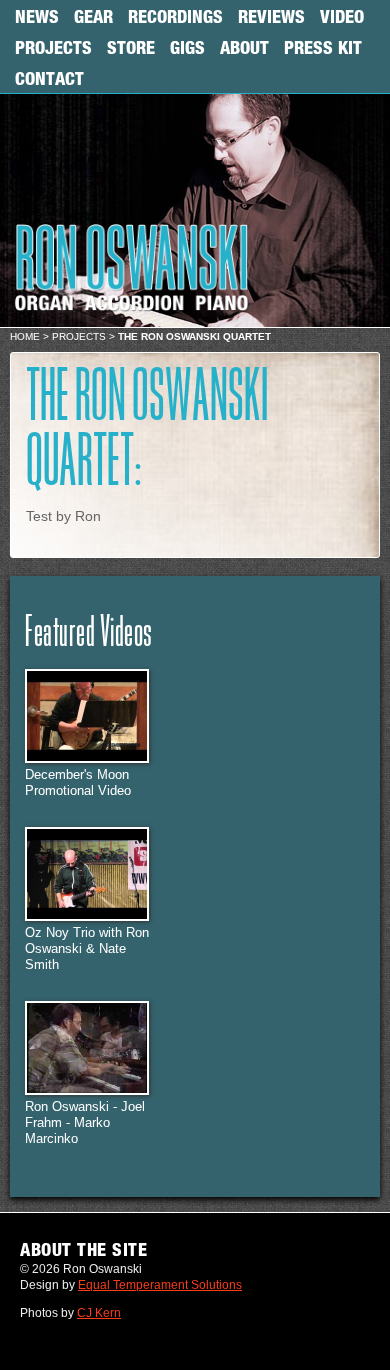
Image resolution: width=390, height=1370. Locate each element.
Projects (53, 47)
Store (131, 47)
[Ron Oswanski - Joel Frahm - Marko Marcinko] (87, 1090)
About (244, 47)
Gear (93, 16)
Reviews (271, 16)
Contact (49, 78)
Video (342, 16)
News (37, 16)
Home (25, 336)
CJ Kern (99, 1313)
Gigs (187, 47)
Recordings (175, 16)
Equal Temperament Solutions (160, 1285)
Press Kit (323, 47)
